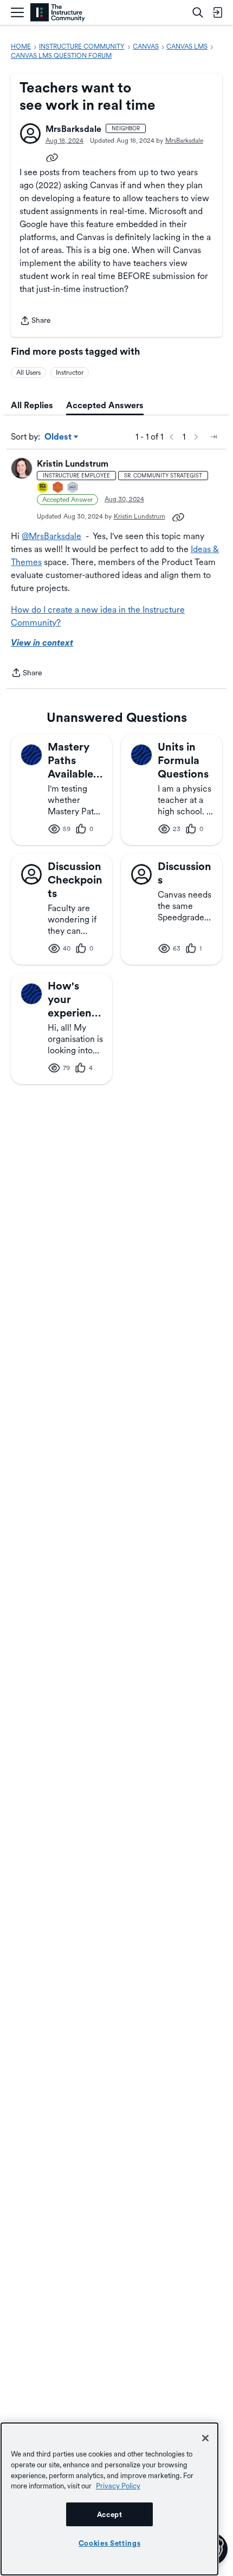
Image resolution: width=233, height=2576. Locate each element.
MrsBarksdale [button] (73, 129)
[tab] (32, 406)
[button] (30, 134)
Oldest (59, 437)
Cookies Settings (110, 2543)
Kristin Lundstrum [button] (73, 464)
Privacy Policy (118, 2486)
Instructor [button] (70, 373)
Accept (110, 2514)
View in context (42, 643)
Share (35, 321)
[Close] (205, 2438)
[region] (109, 2499)
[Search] (198, 12)
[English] (58, 13)
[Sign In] (217, 12)
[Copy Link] (52, 157)
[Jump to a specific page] (213, 437)
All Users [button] (28, 373)
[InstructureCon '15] (43, 488)
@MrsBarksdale (51, 536)
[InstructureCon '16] (59, 488)
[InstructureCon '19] (73, 488)
